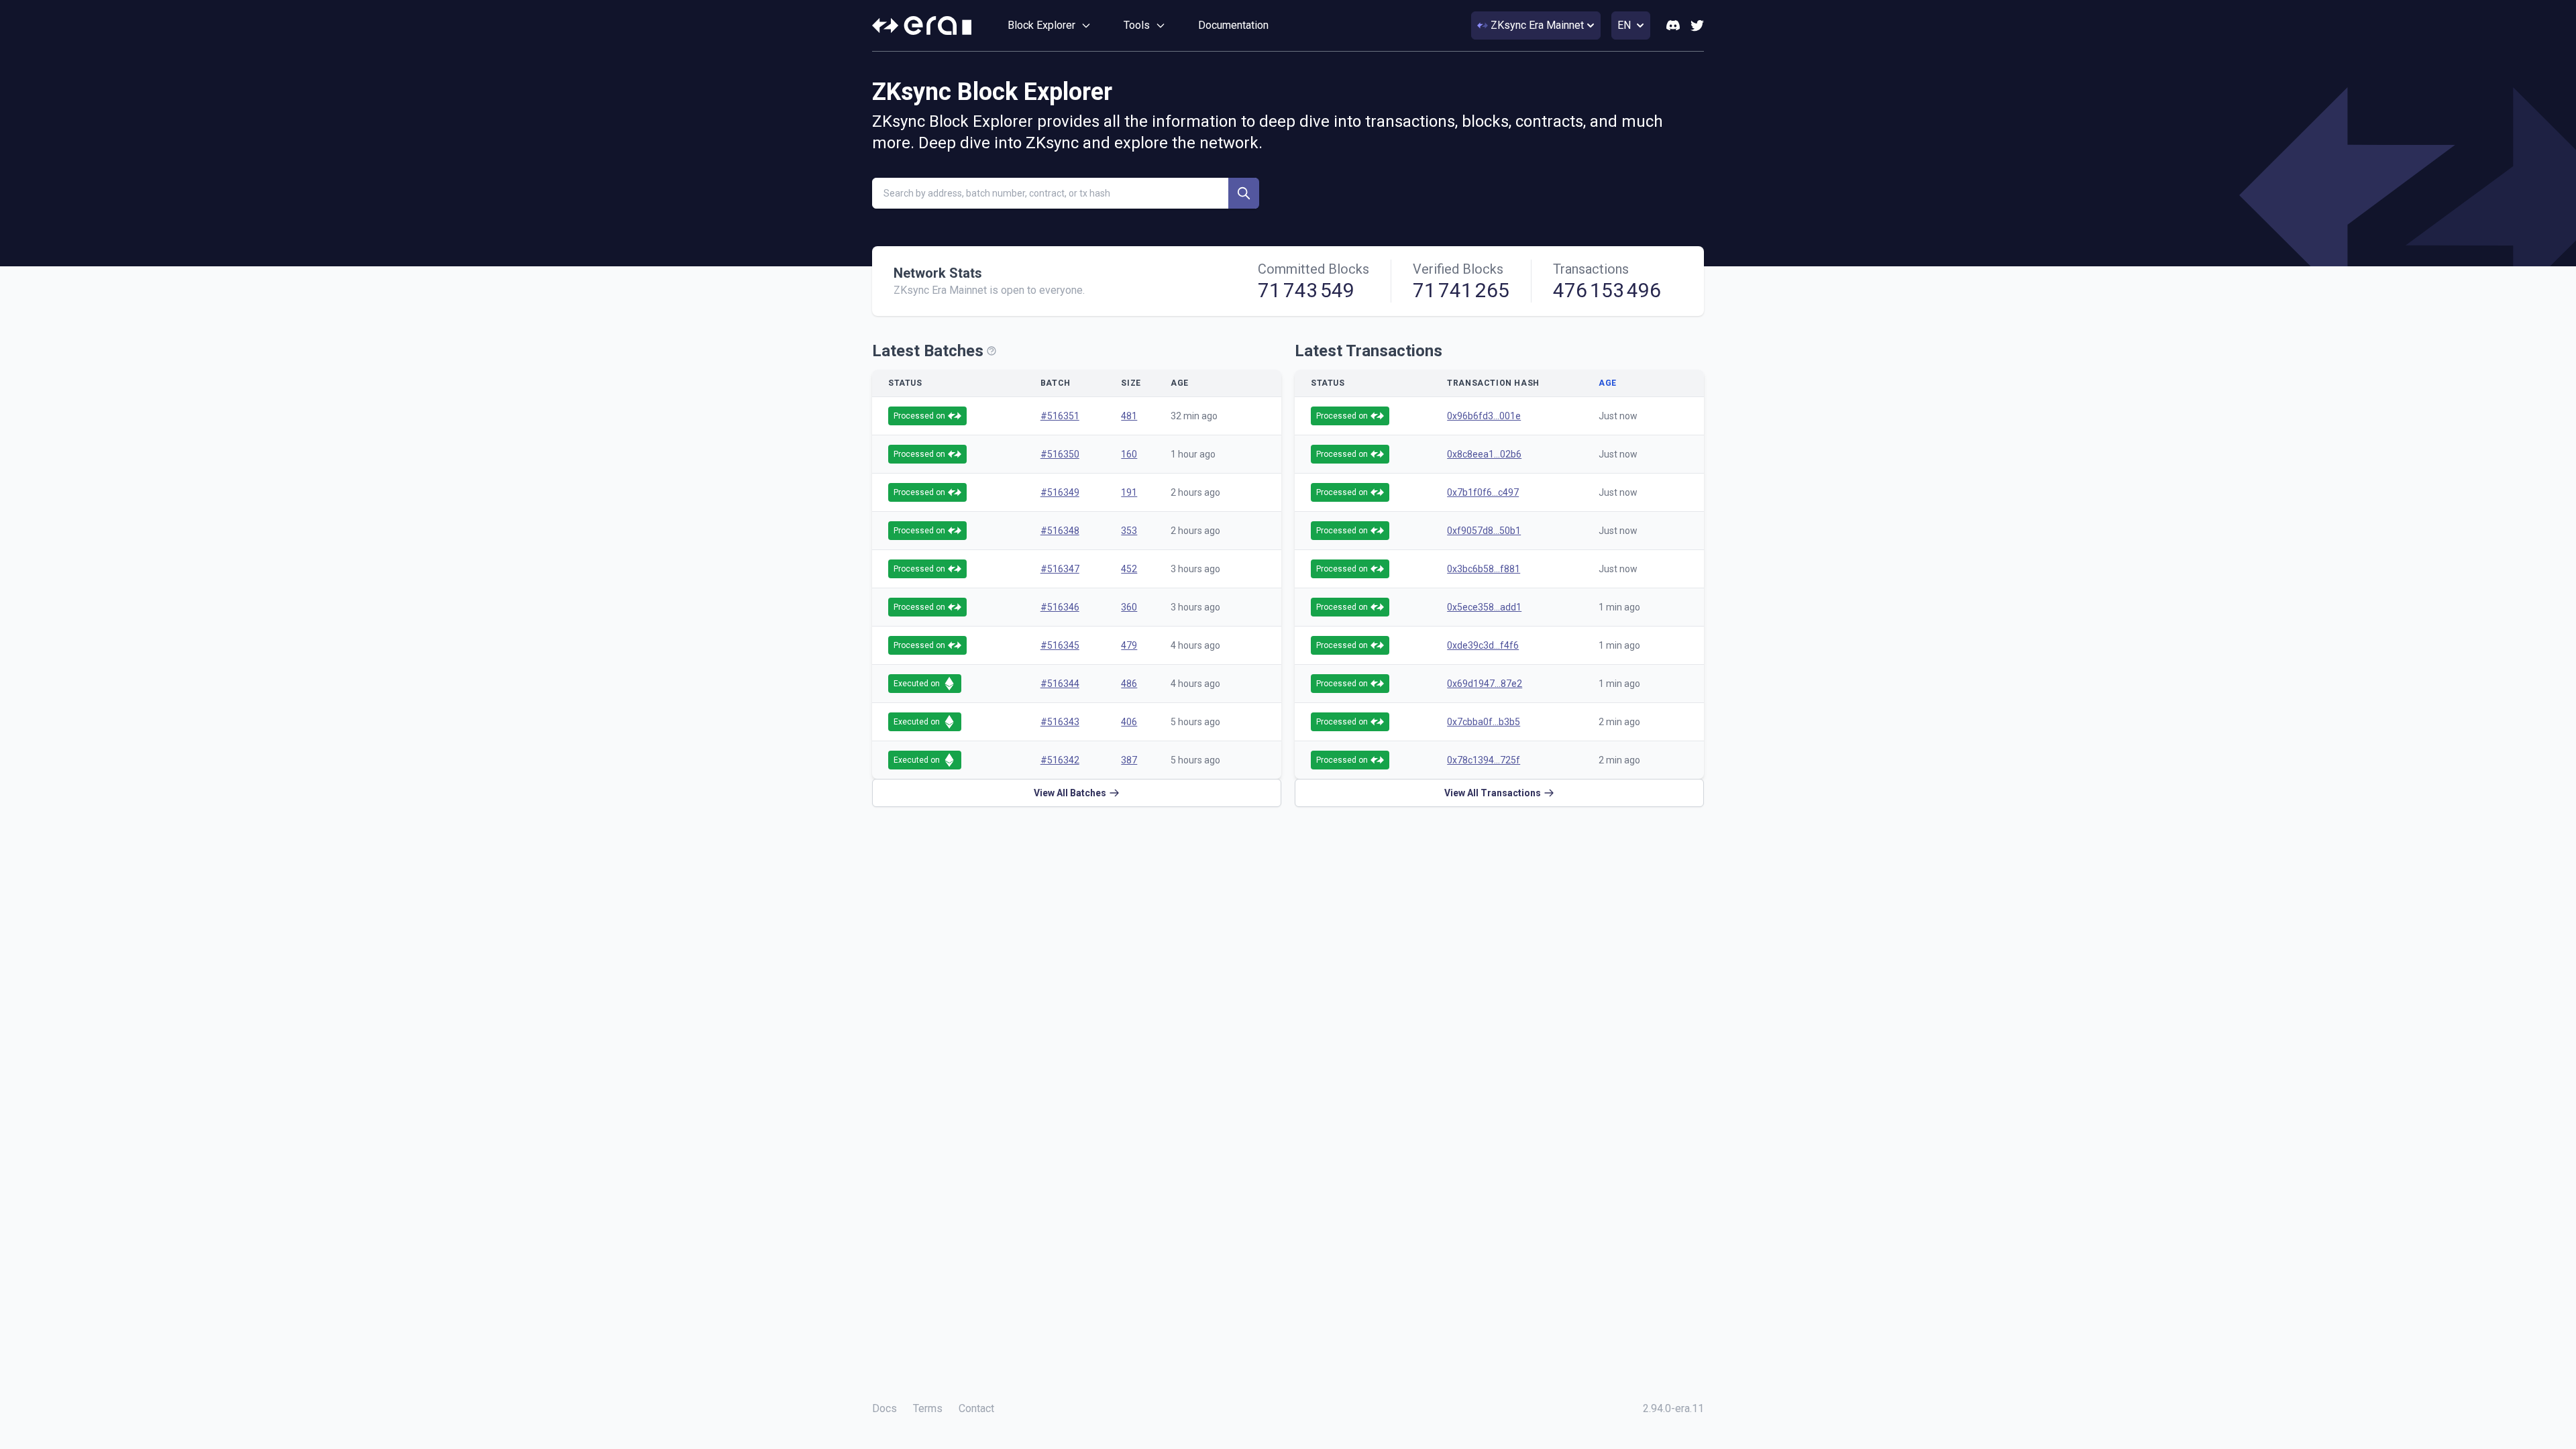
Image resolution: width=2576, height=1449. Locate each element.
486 (1129, 684)
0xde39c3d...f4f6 (1483, 645)
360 (1129, 607)
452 (1129, 569)
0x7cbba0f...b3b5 (1484, 722)
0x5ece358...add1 (1484, 607)
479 (1129, 645)
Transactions (1591, 269)
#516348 (1060, 531)
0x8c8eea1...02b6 (1484, 454)
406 (1129, 722)
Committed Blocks (1313, 269)
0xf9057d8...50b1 (1484, 531)
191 (1129, 492)
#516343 (1060, 722)
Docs (884, 1408)
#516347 (1060, 569)
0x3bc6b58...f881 (1484, 569)
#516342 (1060, 760)
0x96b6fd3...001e (1484, 416)
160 (1129, 454)
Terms (928, 1408)
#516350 (1060, 454)
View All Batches (1070, 793)
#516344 (1060, 684)
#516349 (1060, 492)
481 (1129, 416)
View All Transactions (1493, 793)
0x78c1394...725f (1484, 760)
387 (1129, 760)
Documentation (1233, 25)
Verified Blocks (1458, 269)
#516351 (1060, 416)
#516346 (1060, 607)
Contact (976, 1408)
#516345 (1060, 645)
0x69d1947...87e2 (1485, 684)
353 (1129, 531)
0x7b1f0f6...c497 (1483, 492)
